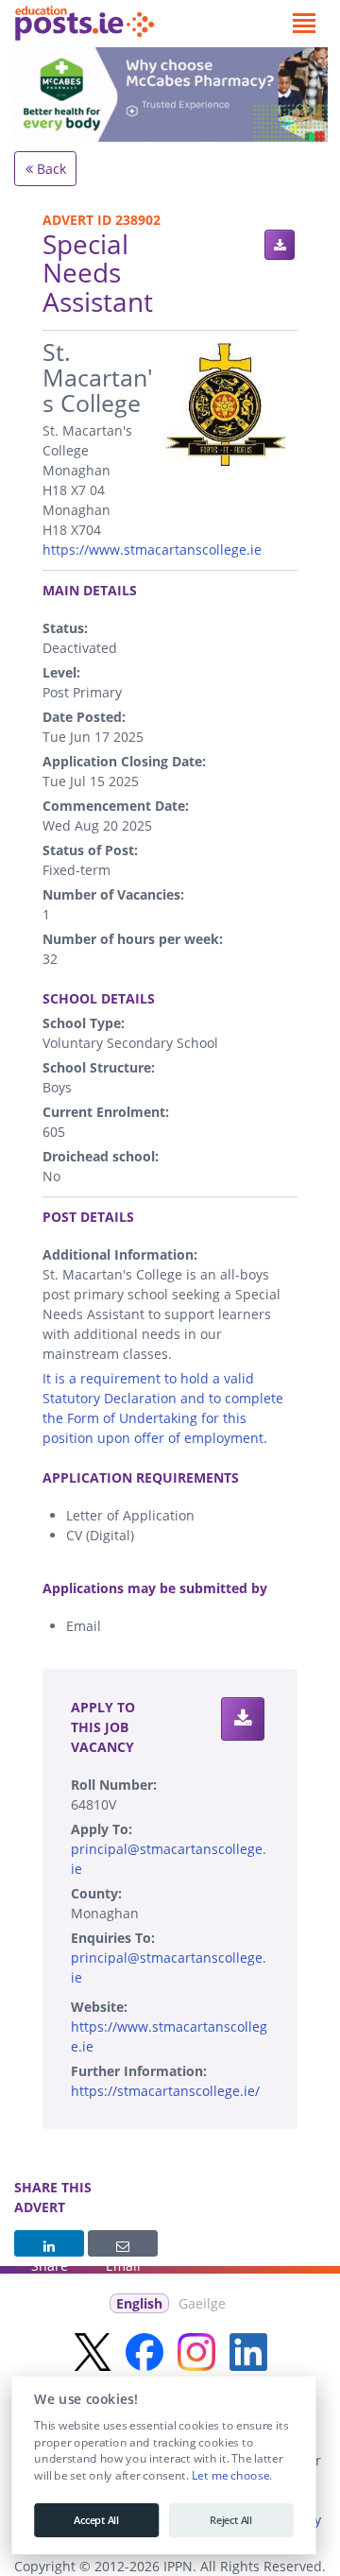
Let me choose (230, 2476)
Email (123, 2243)
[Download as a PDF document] (280, 245)
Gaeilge (202, 2303)
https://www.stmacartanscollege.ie (152, 550)
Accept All (96, 2520)
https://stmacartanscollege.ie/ (165, 2091)
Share (49, 2243)
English (139, 2303)
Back (50, 169)
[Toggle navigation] (304, 24)
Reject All (231, 2520)
